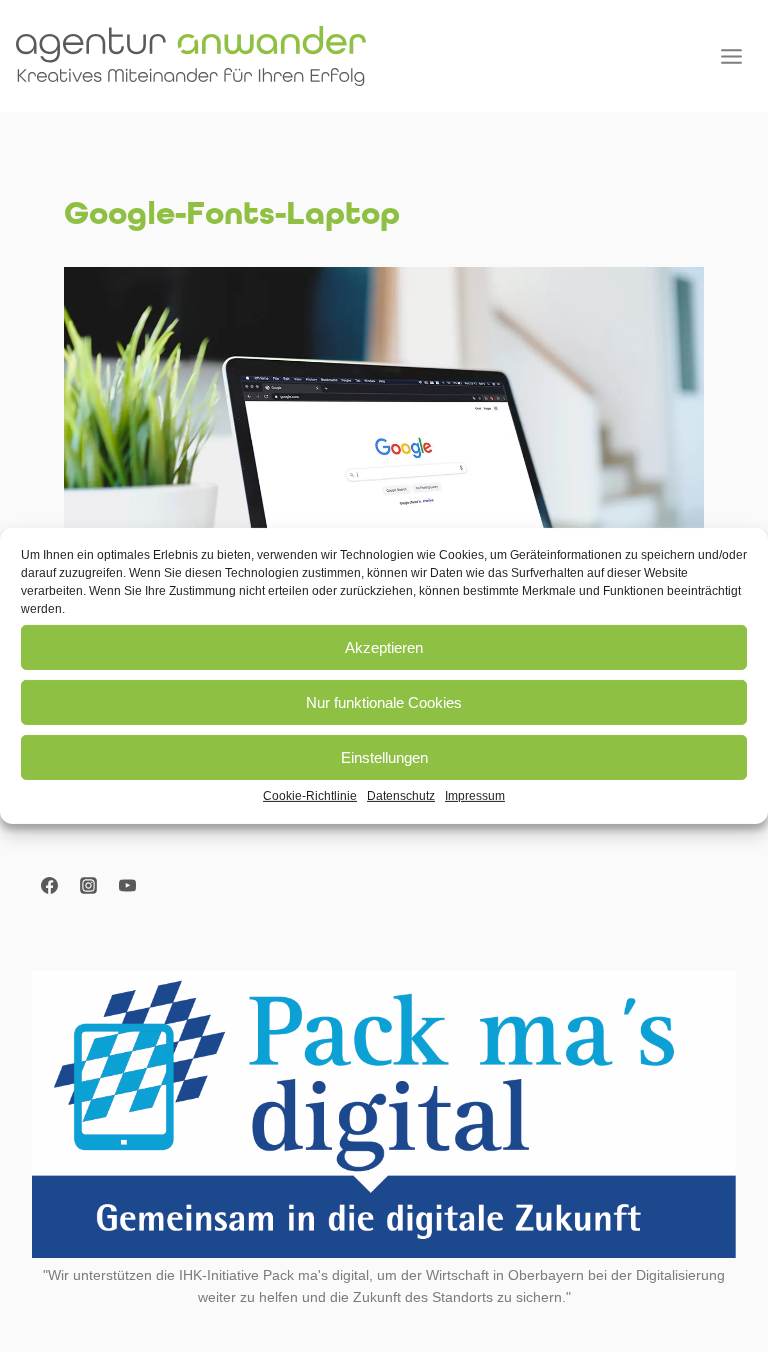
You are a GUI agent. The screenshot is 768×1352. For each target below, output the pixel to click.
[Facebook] (49, 885)
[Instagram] (88, 885)
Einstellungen (384, 756)
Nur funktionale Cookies (384, 701)
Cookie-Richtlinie (310, 796)
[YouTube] (127, 885)
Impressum (475, 796)
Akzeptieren (384, 646)
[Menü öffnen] (731, 56)
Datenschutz (401, 796)
